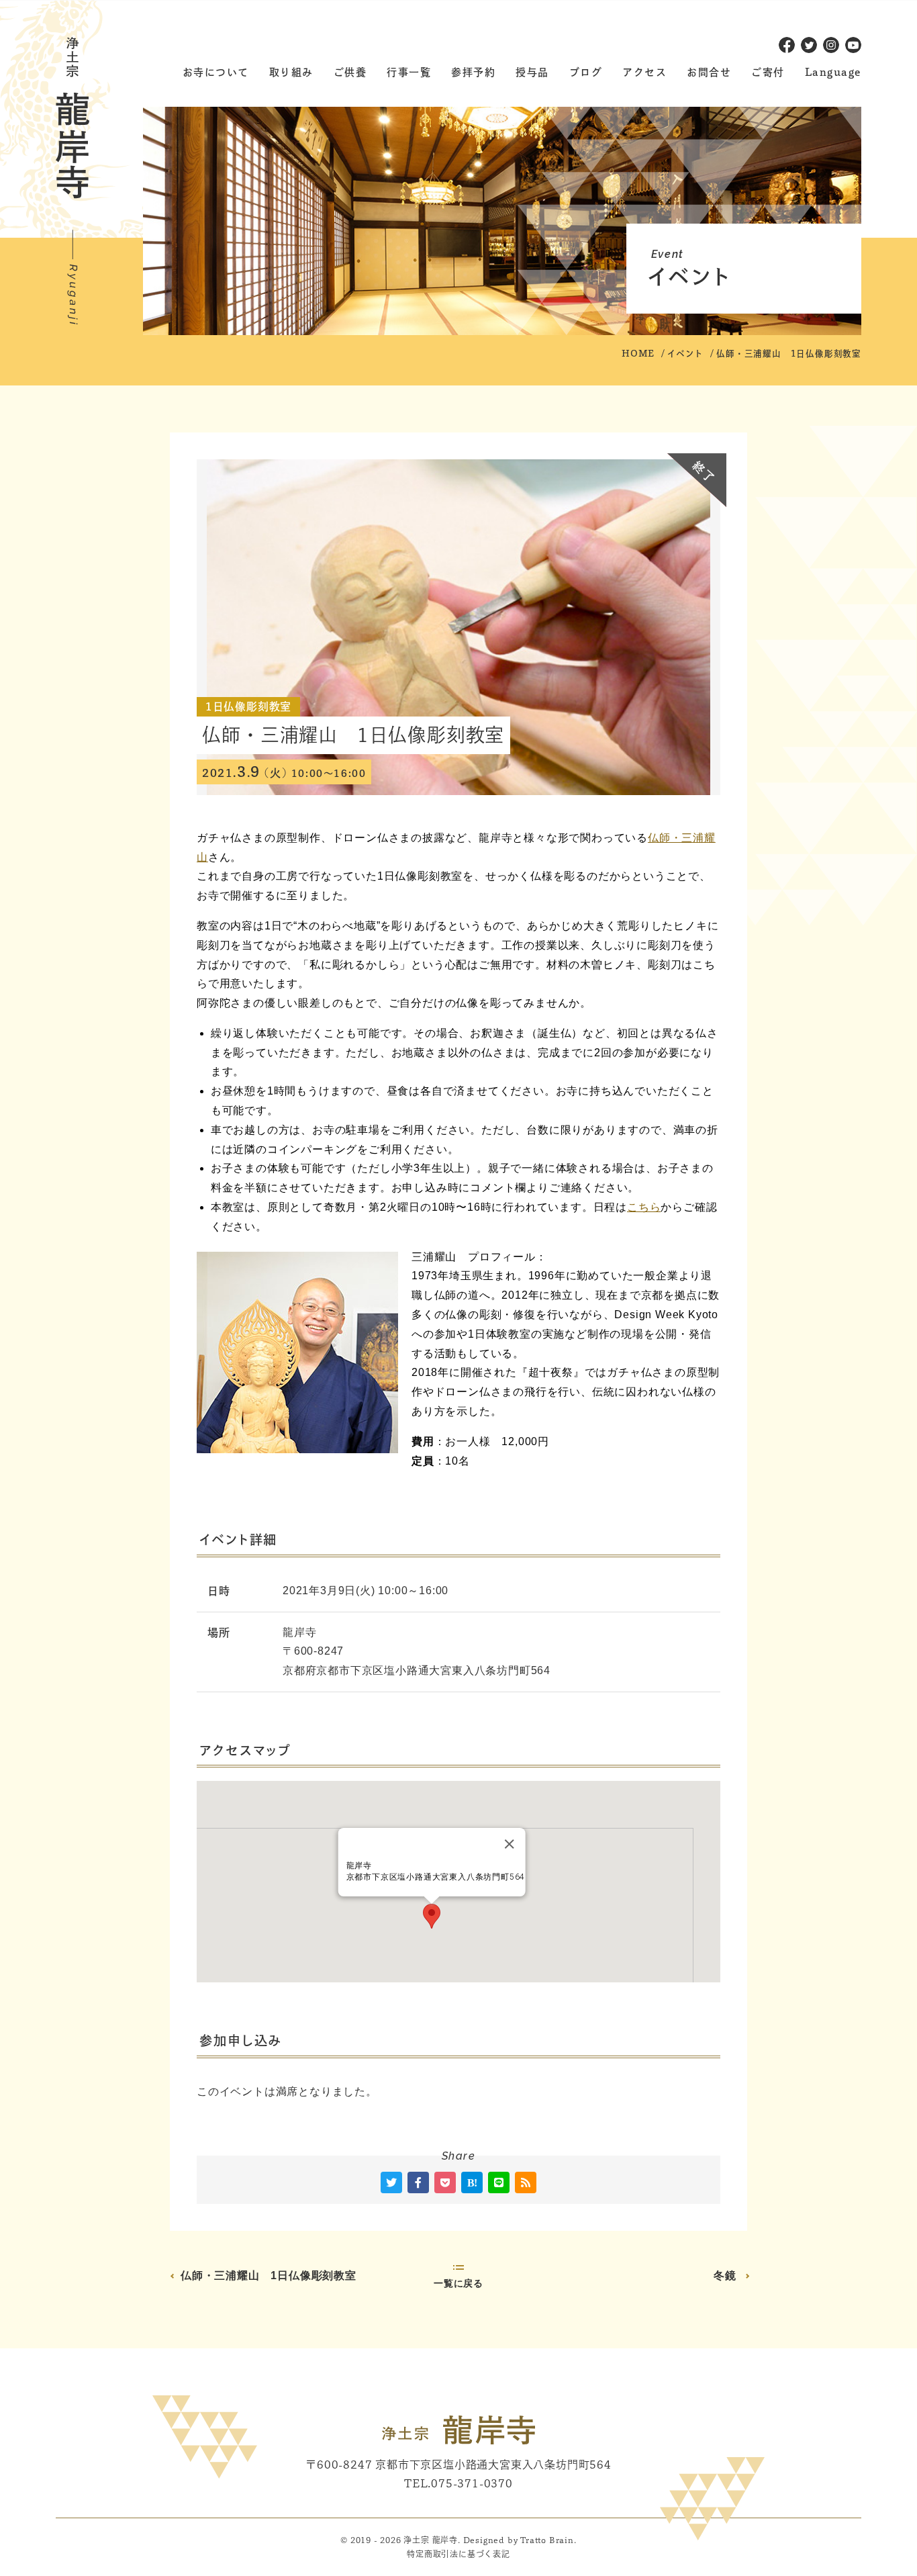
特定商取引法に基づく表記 (458, 2554)
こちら (644, 1207)
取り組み (291, 72)
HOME (638, 354)
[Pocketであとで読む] (445, 2182)
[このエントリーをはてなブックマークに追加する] (472, 2182)
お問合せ (709, 72)
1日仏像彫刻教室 (248, 706)
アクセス (644, 72)
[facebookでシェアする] (418, 2182)
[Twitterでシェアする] (391, 2182)
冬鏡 (725, 2275)
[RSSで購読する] (526, 2182)
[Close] (509, 1844)
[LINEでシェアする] (499, 2182)
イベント (685, 354)
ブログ (586, 72)
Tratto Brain (547, 2540)
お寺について (216, 72)
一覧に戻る (458, 2284)
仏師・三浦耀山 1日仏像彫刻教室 (269, 2275)
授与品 (532, 72)
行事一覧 (409, 72)
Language (833, 72)
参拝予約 (473, 72)
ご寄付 (768, 72)
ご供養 (350, 72)
